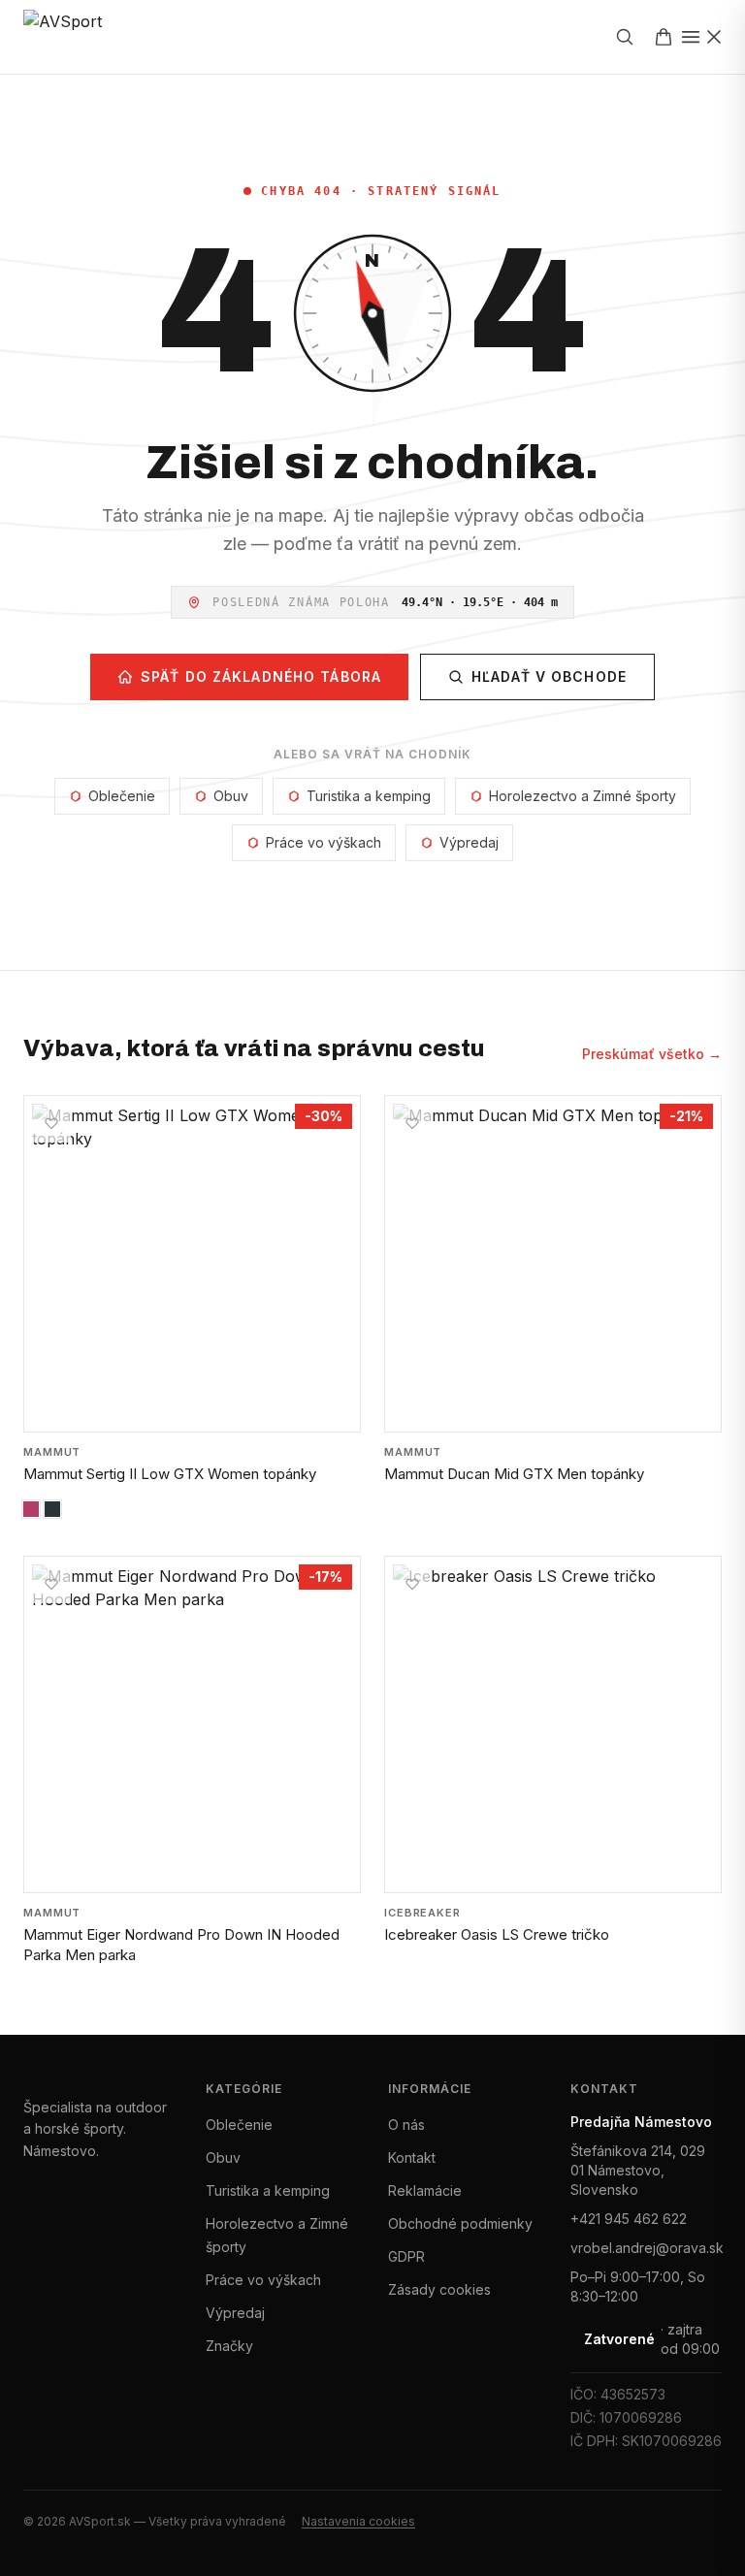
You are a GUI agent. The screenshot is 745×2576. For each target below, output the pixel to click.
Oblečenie (122, 796)
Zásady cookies (439, 2289)
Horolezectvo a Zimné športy (583, 796)
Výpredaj (469, 842)
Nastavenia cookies (358, 2521)
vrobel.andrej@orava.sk (646, 2248)
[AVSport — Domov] (79, 37)
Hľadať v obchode (549, 676)
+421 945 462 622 (629, 2219)
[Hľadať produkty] (625, 37)
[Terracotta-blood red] (31, 1509)
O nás (406, 2125)
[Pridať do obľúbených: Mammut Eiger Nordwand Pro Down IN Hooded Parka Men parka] (51, 1584)
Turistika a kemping (369, 796)
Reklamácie (425, 2190)
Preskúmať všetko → (652, 1054)
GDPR (406, 2256)
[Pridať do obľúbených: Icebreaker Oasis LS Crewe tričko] (412, 1584)
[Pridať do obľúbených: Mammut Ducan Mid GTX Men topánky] (412, 1123)
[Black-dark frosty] (52, 1509)
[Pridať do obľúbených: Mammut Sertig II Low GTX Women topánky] (51, 1123)
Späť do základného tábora (261, 676)
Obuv (231, 796)
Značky (229, 2346)
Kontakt (412, 2157)
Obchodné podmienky (460, 2223)
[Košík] (664, 37)
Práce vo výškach (324, 842)
